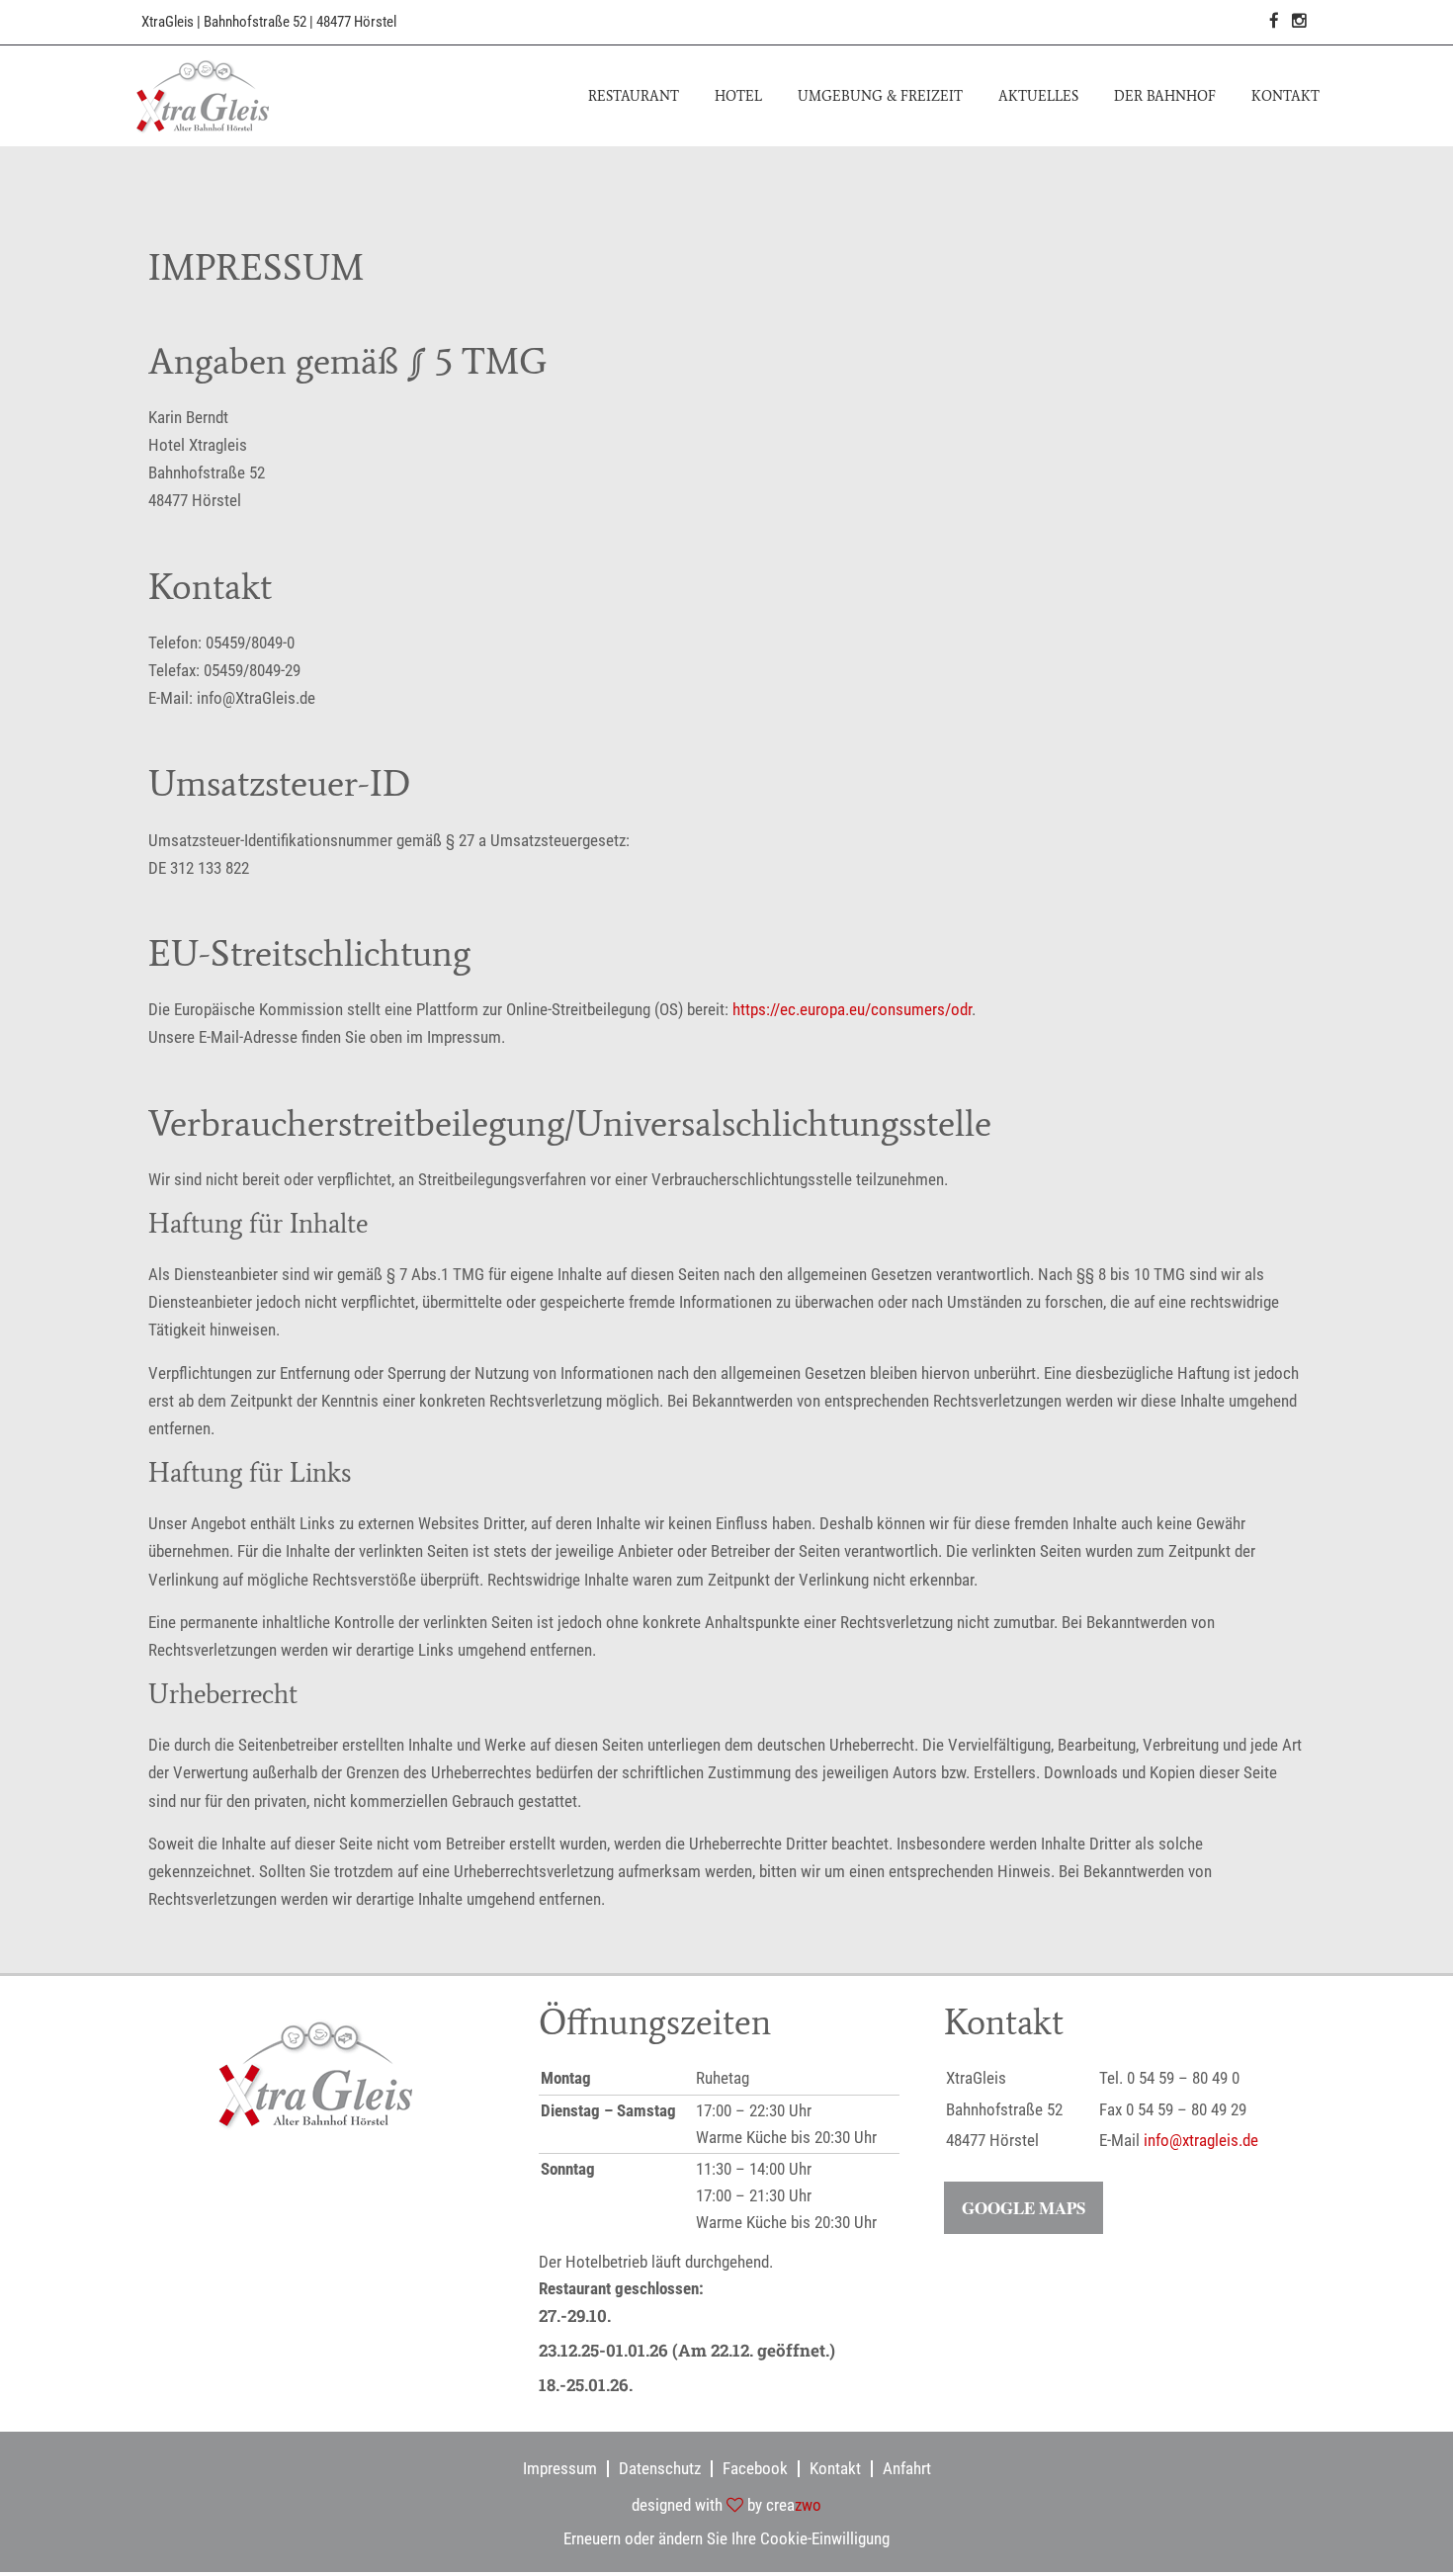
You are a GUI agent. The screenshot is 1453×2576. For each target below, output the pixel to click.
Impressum (560, 2468)
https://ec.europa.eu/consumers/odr (852, 1009)
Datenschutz (660, 2468)
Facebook (755, 2468)
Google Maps (1024, 2208)
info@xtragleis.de (1201, 2140)
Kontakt (835, 2468)
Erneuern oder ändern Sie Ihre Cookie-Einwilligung (726, 2538)
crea (794, 2505)
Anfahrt (907, 2468)
